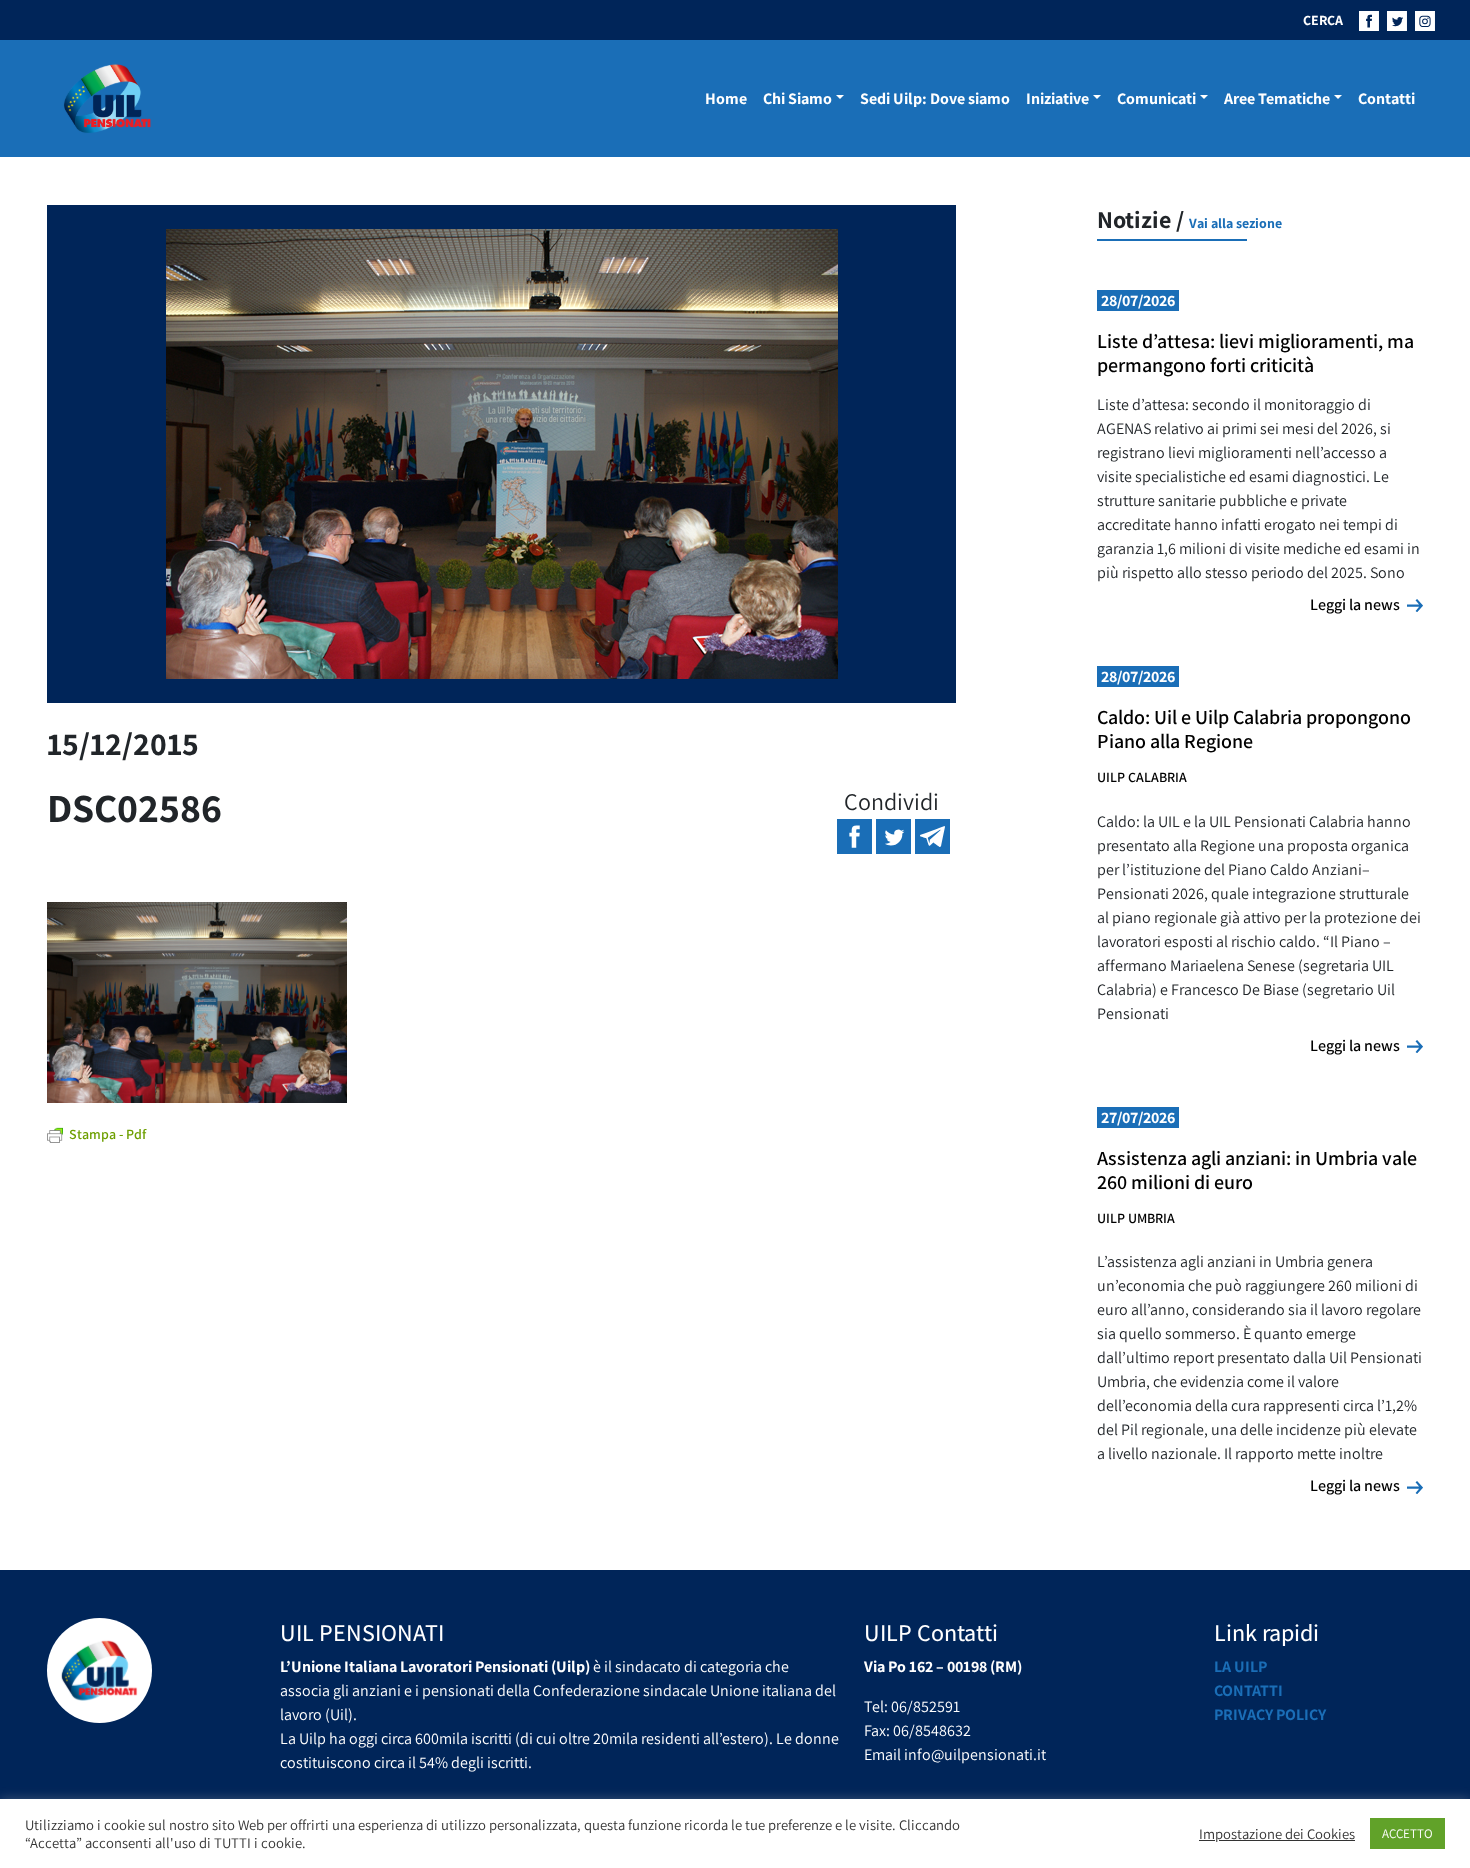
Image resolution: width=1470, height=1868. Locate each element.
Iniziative (1057, 98)
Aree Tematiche (1277, 98)
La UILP (1240, 1666)
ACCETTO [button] (1407, 1833)
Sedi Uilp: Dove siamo (935, 98)
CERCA (1323, 20)
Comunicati (1156, 98)
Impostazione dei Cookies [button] (1277, 1834)
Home (726, 98)
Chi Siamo (797, 98)
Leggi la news (1366, 604)
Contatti (1386, 98)
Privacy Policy (1270, 1714)
